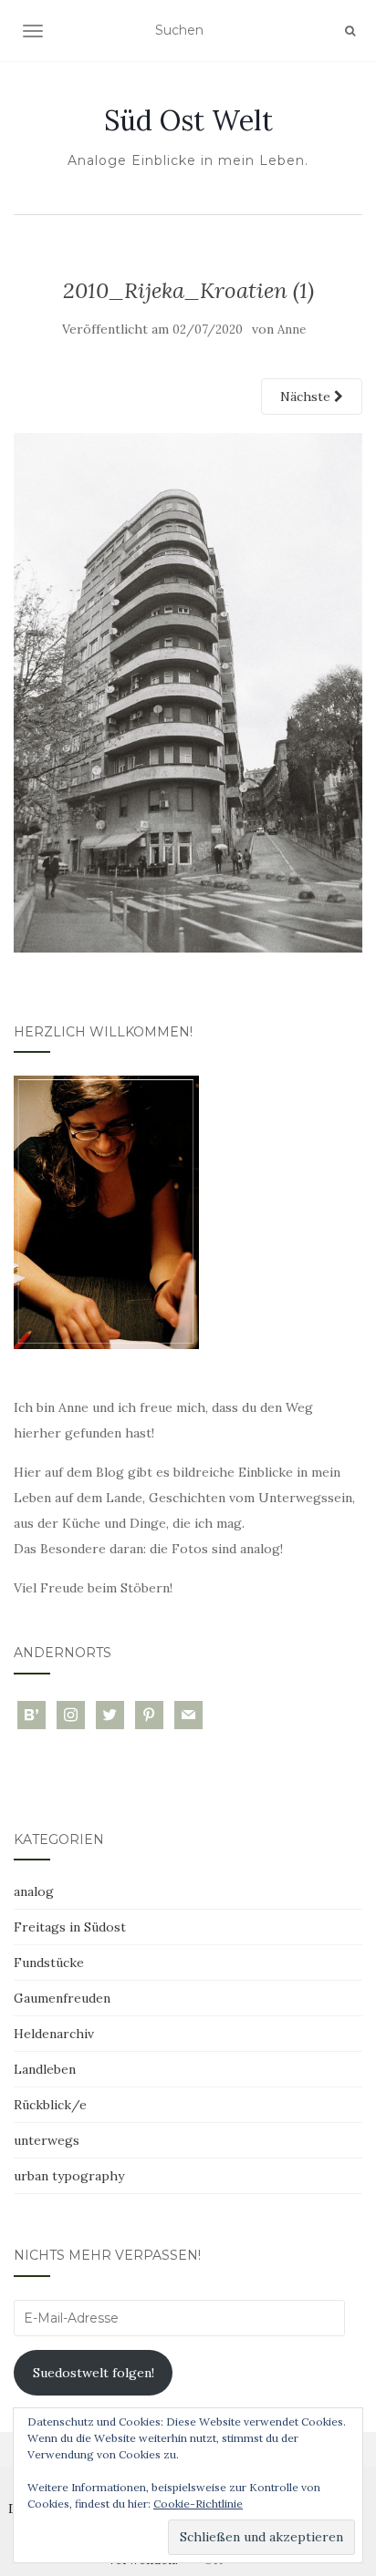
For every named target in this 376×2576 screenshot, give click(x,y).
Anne (292, 330)
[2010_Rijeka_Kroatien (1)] (188, 692)
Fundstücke (49, 1963)
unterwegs (47, 2140)
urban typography (69, 2176)
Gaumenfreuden (62, 1998)
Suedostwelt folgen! (94, 2373)
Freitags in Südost (70, 1927)
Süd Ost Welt (188, 120)
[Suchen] (350, 31)
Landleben (45, 2069)
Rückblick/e (50, 2105)
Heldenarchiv (54, 2034)
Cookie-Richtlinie (198, 2504)
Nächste (307, 397)
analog (34, 1891)
